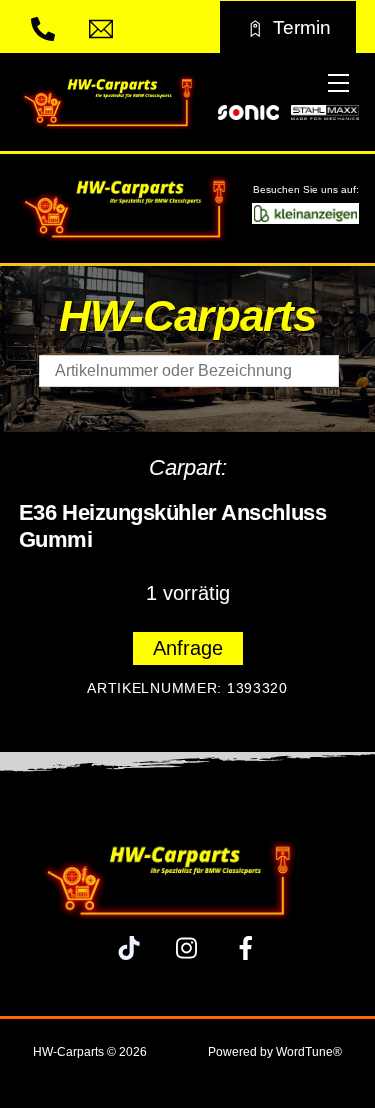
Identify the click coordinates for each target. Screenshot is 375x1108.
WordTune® (309, 1052)
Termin (302, 27)
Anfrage (188, 648)
